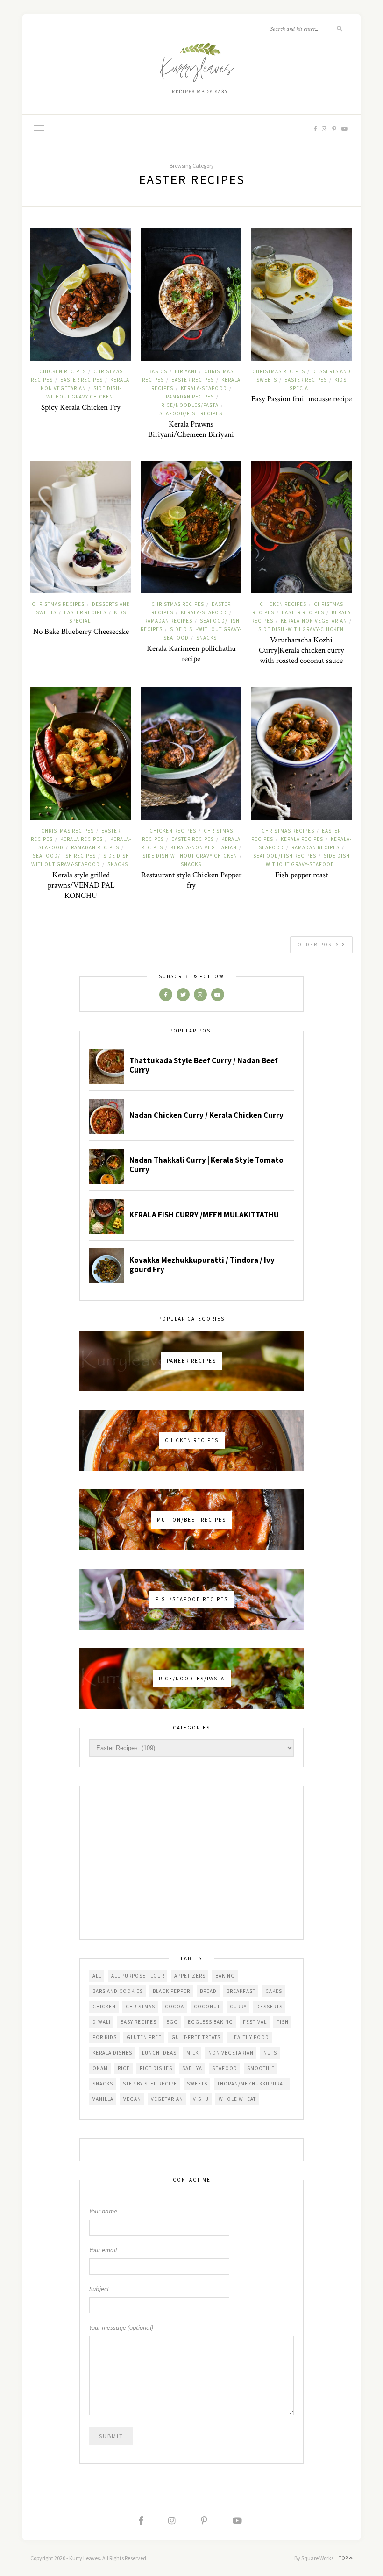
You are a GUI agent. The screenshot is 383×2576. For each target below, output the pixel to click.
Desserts (270, 2007)
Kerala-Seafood (204, 388)
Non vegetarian (231, 2053)
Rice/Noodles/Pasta (190, 405)
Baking (225, 1976)
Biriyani (186, 371)
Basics (158, 371)
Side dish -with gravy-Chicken (301, 629)
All (97, 1976)
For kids (105, 2037)
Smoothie (261, 2068)
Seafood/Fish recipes (191, 413)
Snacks (206, 638)
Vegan (132, 2099)
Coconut (207, 2007)
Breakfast (241, 1991)
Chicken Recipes (63, 371)
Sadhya (192, 2068)
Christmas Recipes (279, 371)
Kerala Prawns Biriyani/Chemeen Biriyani (191, 429)
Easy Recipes (138, 2022)
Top (344, 2558)
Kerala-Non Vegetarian (314, 621)
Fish (283, 2022)
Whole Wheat (237, 2099)
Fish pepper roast (301, 875)
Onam (100, 2068)
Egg (172, 2022)
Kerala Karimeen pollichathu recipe (191, 654)
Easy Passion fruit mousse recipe (301, 399)
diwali (102, 2022)
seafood (225, 2068)
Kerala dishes (112, 2053)
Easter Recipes (82, 380)
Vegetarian (167, 2099)
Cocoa (174, 2007)
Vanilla (103, 2099)
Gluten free (144, 2037)
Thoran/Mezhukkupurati (252, 2084)
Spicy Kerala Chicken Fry (81, 407)
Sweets (197, 2084)
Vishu (201, 2099)
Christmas (140, 2007)
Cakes (274, 1991)
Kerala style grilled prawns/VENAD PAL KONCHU (81, 885)
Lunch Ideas (159, 2053)
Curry (238, 2007)
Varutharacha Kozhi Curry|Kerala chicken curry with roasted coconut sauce (301, 650)
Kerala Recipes (82, 839)
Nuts (270, 2053)
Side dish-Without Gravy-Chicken (190, 856)
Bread (208, 1991)
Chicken (104, 2007)
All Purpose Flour (138, 1976)
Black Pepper (171, 1991)
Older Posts (320, 944)
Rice (124, 2068)
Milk (192, 2053)
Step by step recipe (150, 2084)
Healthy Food (250, 2037)
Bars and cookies (118, 1991)
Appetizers (190, 1976)
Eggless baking (210, 2022)
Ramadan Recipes (190, 397)
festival (255, 2022)
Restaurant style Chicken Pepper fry (191, 880)
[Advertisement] (191, 1864)
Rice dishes (156, 2068)
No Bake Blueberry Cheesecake (81, 632)
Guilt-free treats (196, 2037)
